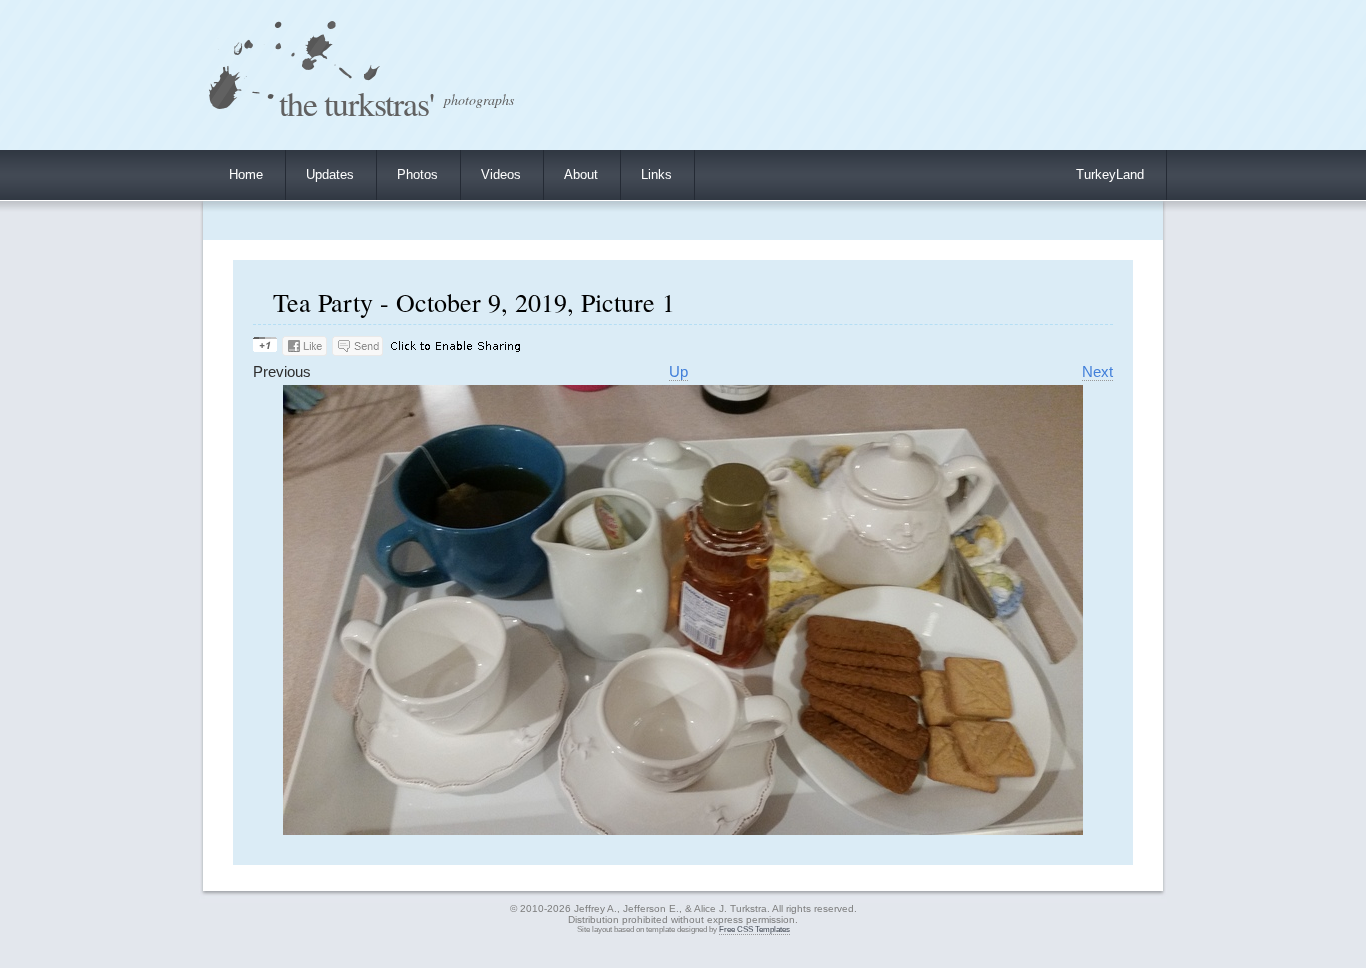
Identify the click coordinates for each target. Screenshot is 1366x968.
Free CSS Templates (754, 929)
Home (246, 174)
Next (1097, 372)
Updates (330, 174)
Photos (417, 174)
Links (656, 174)
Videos (501, 174)
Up (678, 372)
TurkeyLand (1110, 174)
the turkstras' (356, 102)
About (581, 174)
